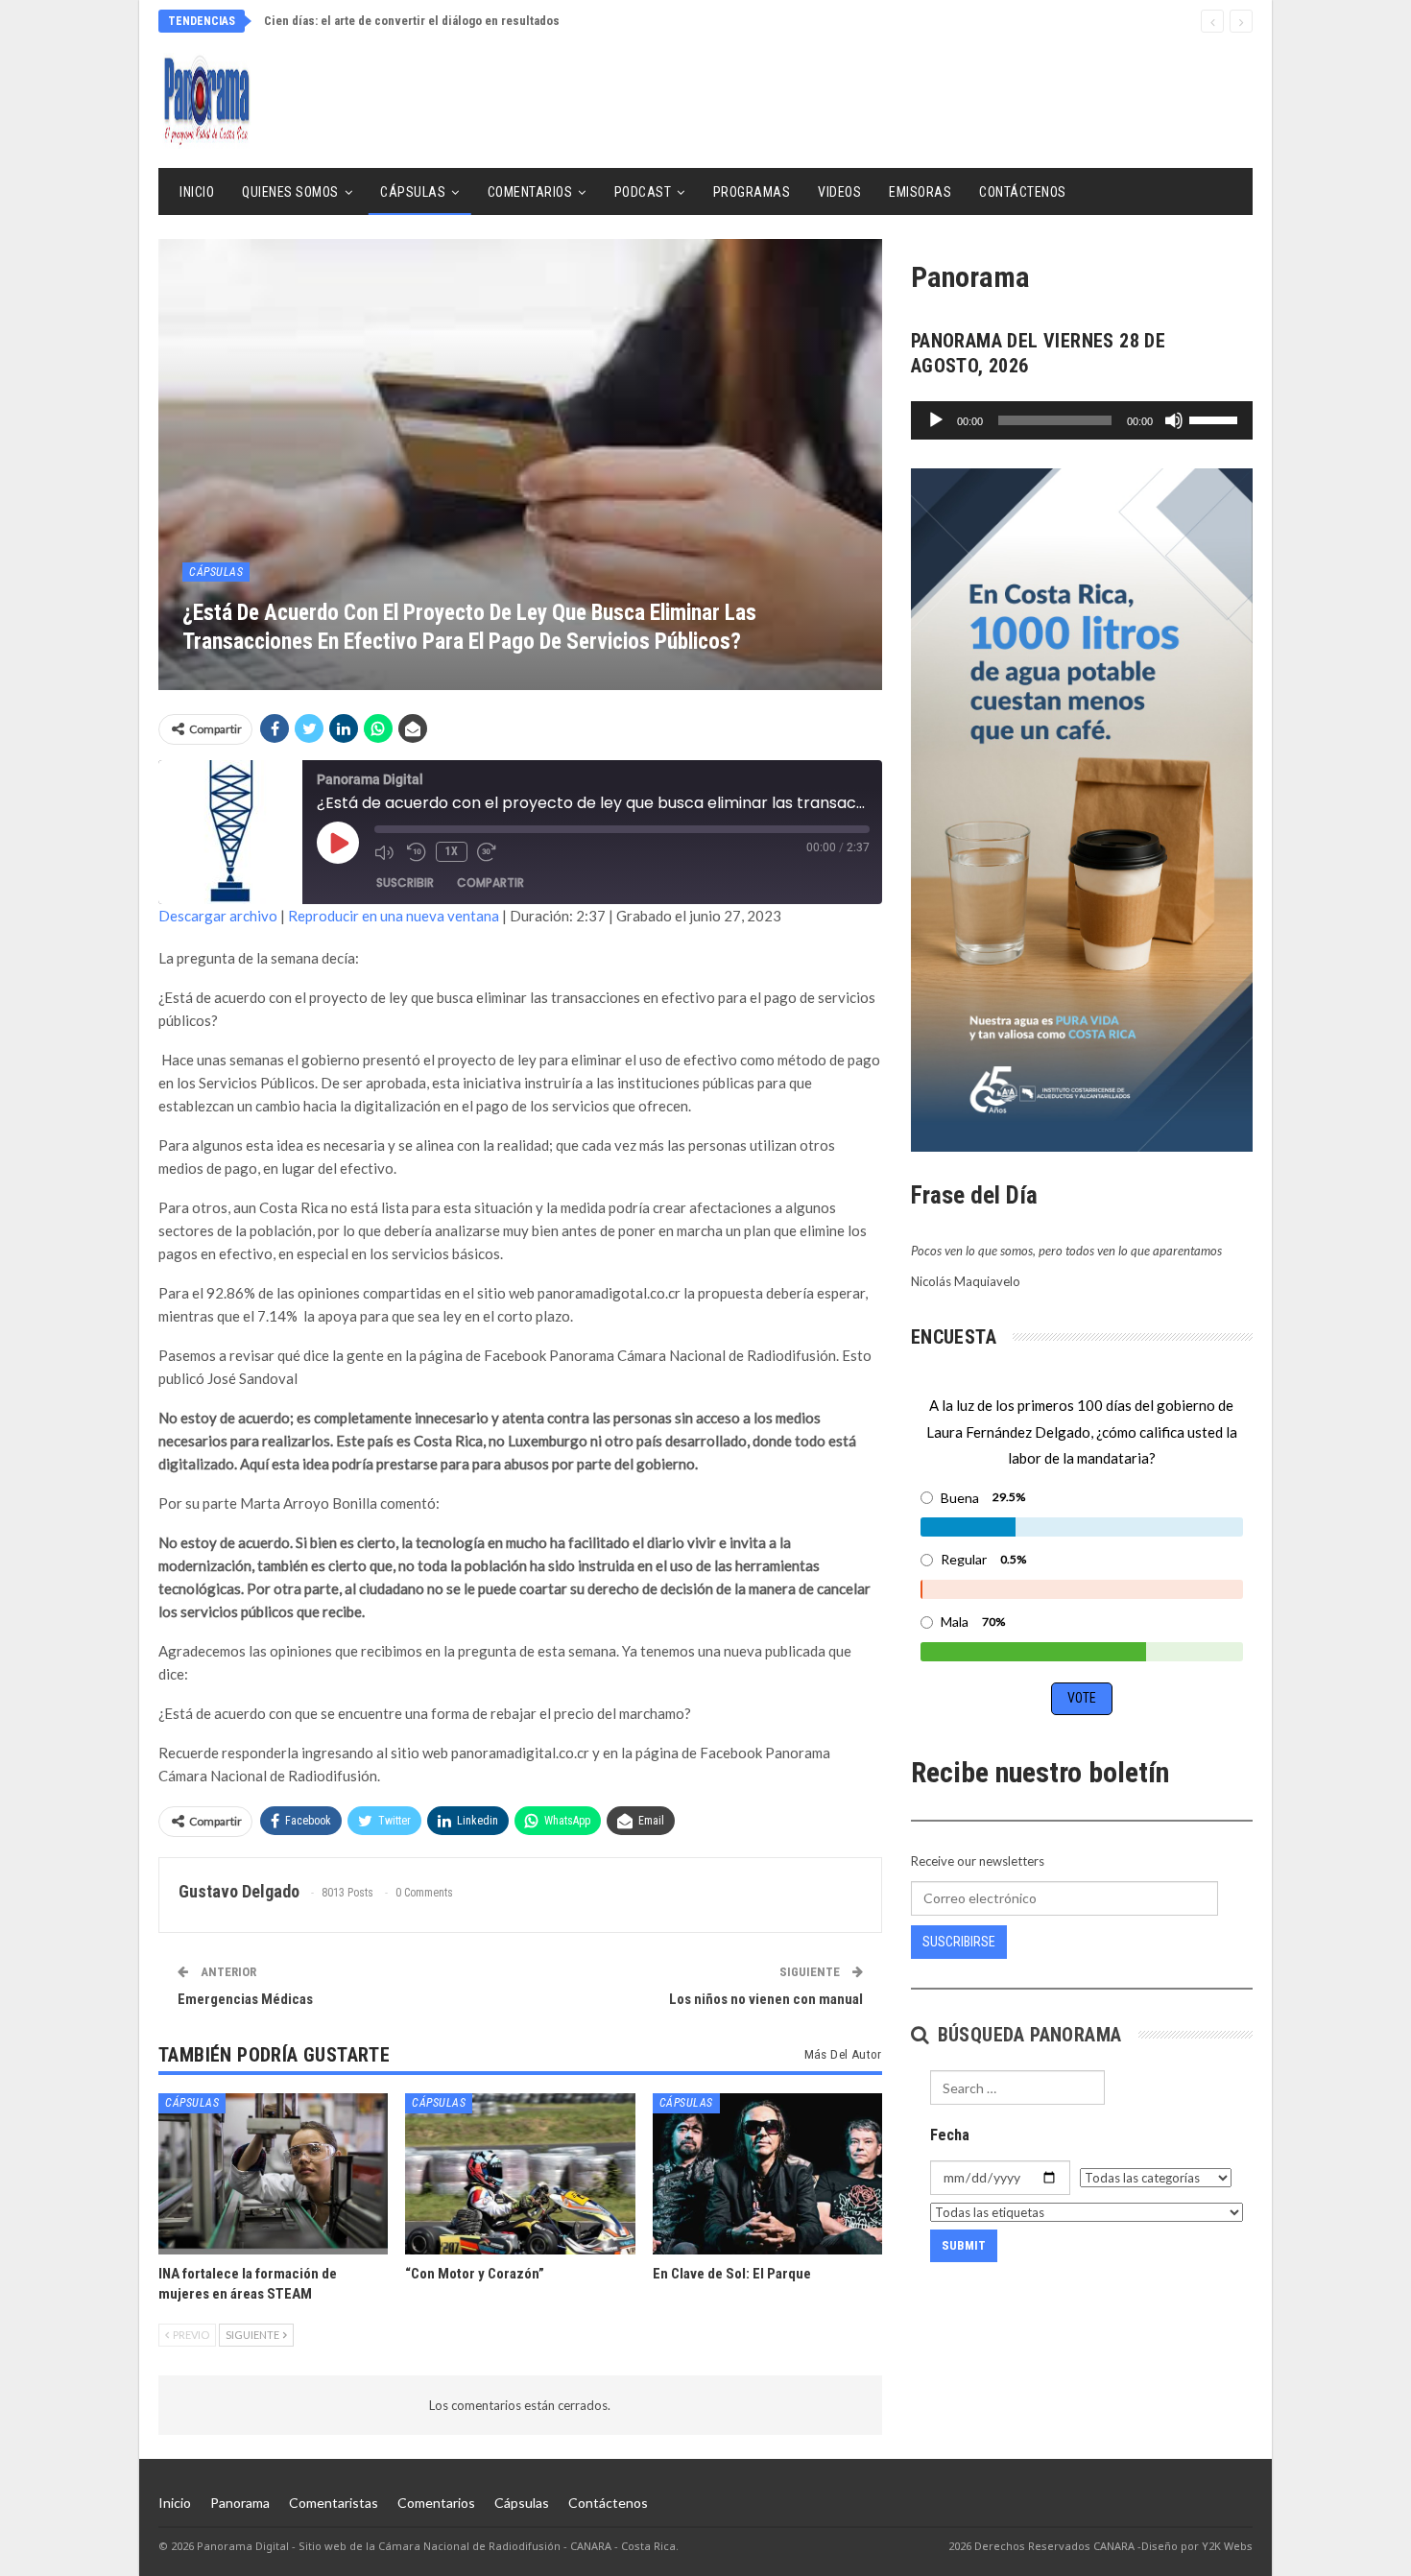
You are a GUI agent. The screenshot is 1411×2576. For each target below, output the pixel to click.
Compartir (490, 883)
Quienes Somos (290, 192)
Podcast (643, 192)
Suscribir (405, 883)
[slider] (1216, 418)
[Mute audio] (386, 852)
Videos (839, 192)
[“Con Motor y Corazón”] (520, 2173)
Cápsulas (413, 192)
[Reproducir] (936, 420)
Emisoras (920, 192)
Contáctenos (1023, 192)
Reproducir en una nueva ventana (394, 916)
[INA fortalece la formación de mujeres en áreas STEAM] (273, 2173)
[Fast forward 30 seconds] (489, 852)
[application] (1082, 420)
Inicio (197, 192)
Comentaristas (334, 2503)
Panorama (240, 2503)
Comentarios (530, 192)
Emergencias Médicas (245, 1999)
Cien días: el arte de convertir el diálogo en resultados (412, 21)
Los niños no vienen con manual (766, 1999)
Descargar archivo (218, 916)
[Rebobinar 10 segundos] (417, 852)
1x (452, 851)
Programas (752, 192)
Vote (1082, 1698)
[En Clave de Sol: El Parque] (767, 2173)
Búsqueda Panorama (1027, 2035)
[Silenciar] (1174, 420)
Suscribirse (959, 1942)
